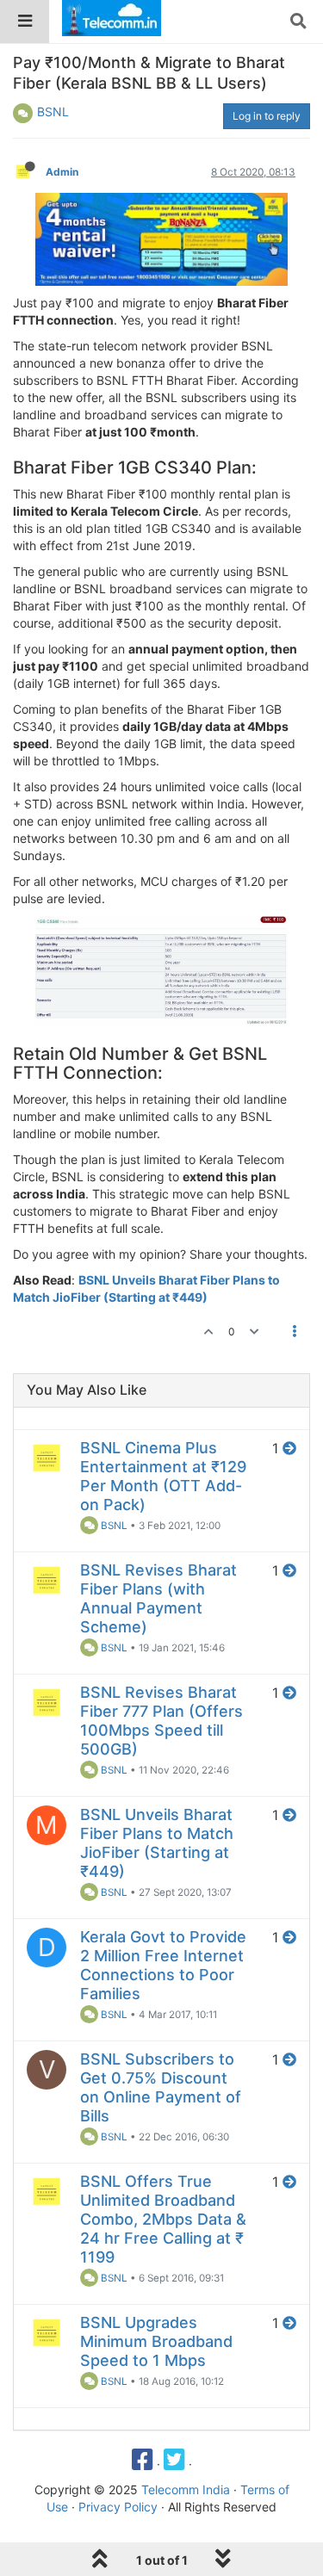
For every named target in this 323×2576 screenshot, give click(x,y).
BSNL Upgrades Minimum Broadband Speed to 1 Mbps (156, 2341)
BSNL (53, 111)
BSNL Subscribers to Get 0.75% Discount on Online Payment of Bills (161, 2087)
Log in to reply (267, 116)
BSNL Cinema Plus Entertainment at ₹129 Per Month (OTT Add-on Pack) (163, 1476)
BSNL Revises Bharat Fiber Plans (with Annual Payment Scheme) (158, 1598)
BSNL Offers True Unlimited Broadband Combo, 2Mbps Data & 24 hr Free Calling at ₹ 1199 (163, 2219)
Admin (62, 172)
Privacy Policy (118, 2507)
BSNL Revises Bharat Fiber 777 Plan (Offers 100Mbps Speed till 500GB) (161, 1721)
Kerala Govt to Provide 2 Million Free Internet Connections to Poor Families (163, 1965)
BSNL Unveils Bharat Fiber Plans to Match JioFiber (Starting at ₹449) (157, 1843)
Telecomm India (186, 2489)
